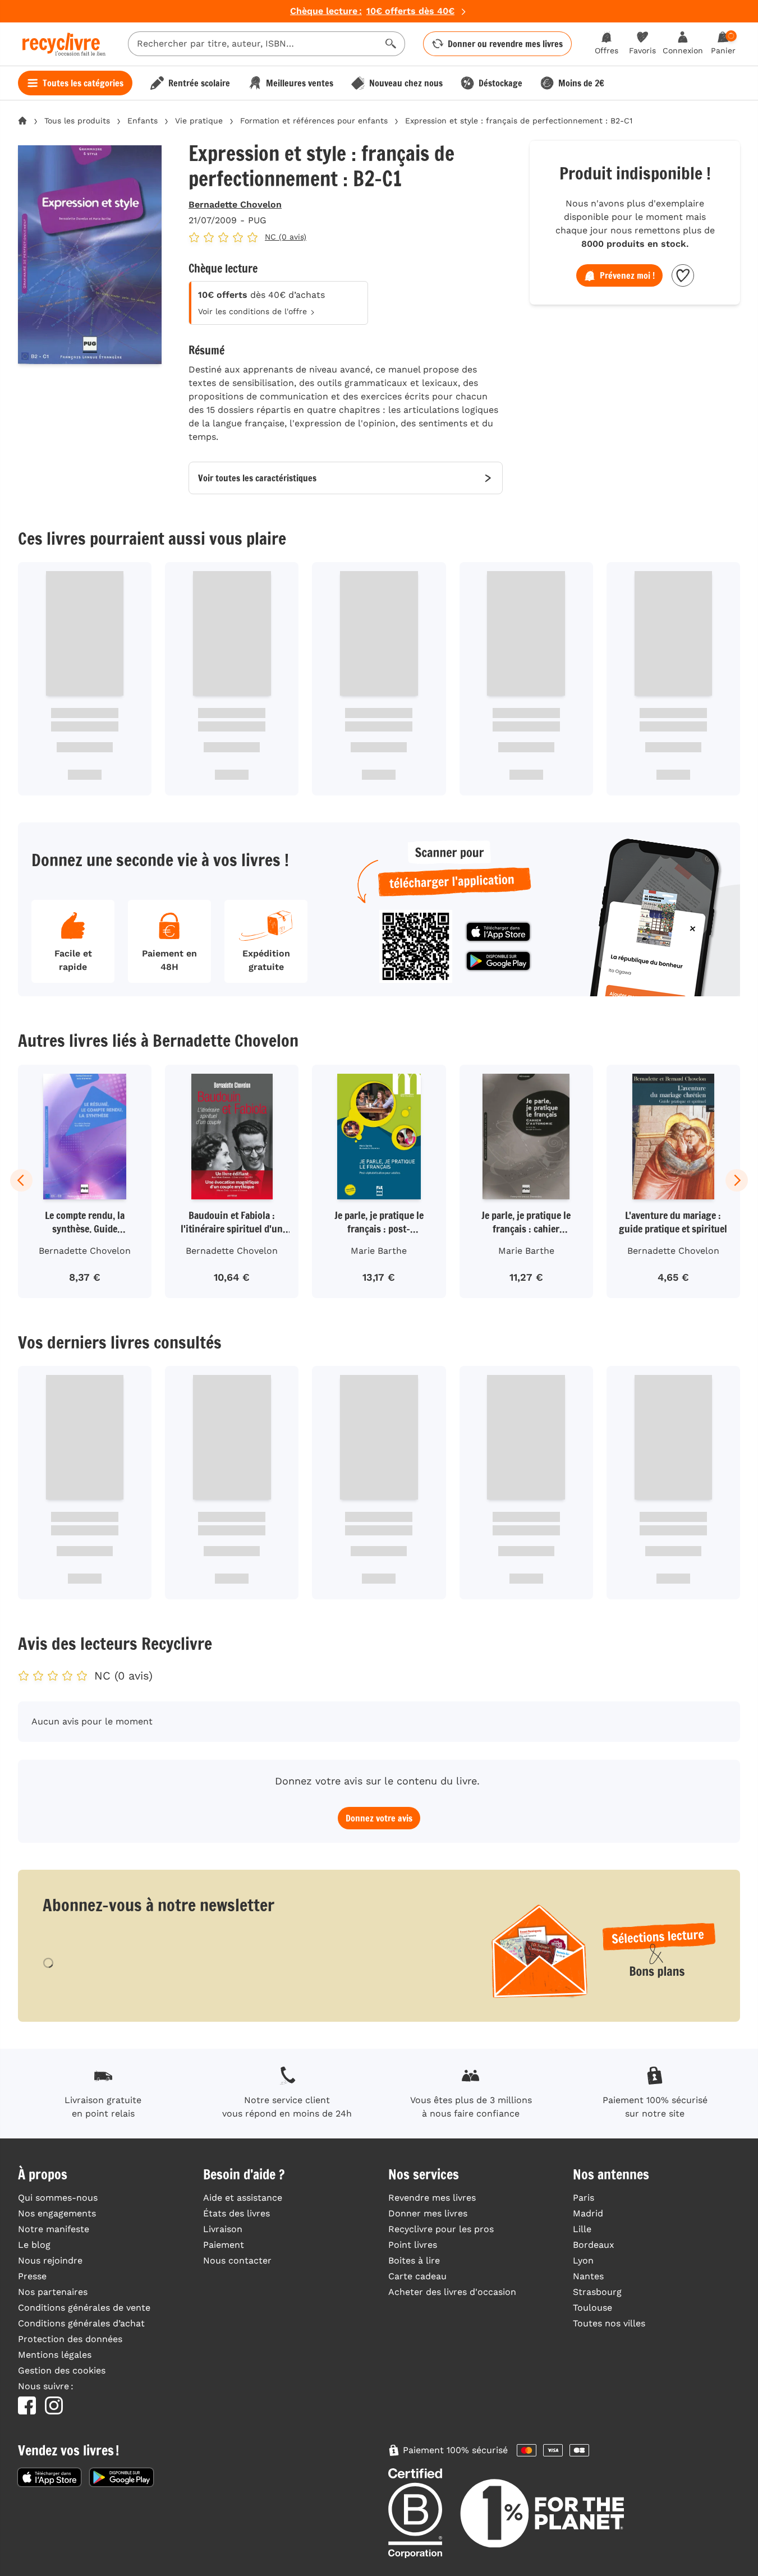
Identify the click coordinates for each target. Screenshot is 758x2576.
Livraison (223, 2229)
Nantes (588, 2276)
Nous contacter (237, 2260)
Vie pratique (199, 121)
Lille (582, 2229)
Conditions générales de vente (84, 2308)
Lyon (583, 2260)
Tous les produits (77, 121)
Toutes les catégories (83, 83)
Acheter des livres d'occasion (452, 2292)
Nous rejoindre (50, 2260)
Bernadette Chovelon (235, 204)
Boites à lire (414, 2260)
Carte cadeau (417, 2276)
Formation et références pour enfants (314, 121)
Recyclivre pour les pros (441, 2229)
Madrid (588, 2213)
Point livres (413, 2245)
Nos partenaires (53, 2292)
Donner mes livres (428, 2213)
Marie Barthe (379, 1251)
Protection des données (70, 2339)
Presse (32, 2276)
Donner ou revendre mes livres (505, 44)
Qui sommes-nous (58, 2198)
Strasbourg (597, 2292)
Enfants (143, 121)
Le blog (34, 2245)
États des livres (236, 2213)
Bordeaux (594, 2245)
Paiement (224, 2245)
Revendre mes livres (432, 2198)
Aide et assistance (243, 2198)
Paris (584, 2198)
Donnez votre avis (379, 1818)
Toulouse (592, 2308)
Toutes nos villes (609, 2323)
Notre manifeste (54, 2229)
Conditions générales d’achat (81, 2323)
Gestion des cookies (62, 2370)
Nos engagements (57, 2213)
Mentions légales (55, 2355)
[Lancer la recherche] (391, 44)
